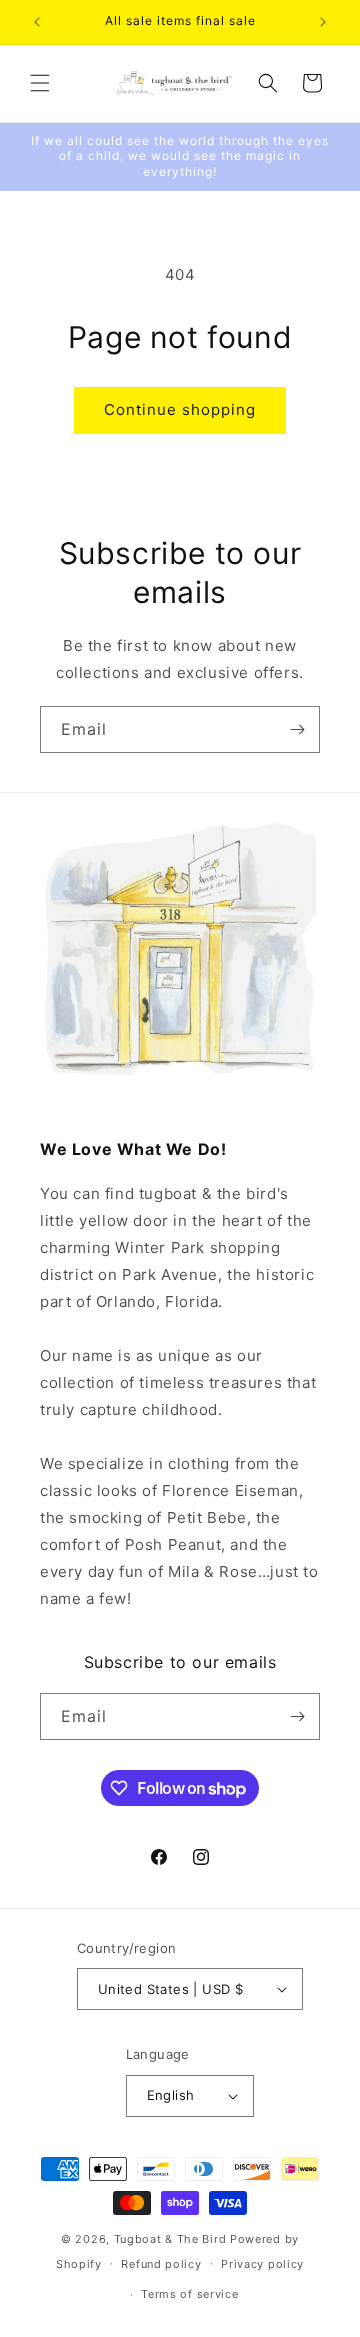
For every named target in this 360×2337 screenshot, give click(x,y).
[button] (40, 83)
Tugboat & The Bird (170, 2239)
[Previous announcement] (37, 22)
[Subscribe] (297, 729)
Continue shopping (180, 409)
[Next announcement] (323, 22)
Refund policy (161, 2264)
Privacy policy (262, 2264)
